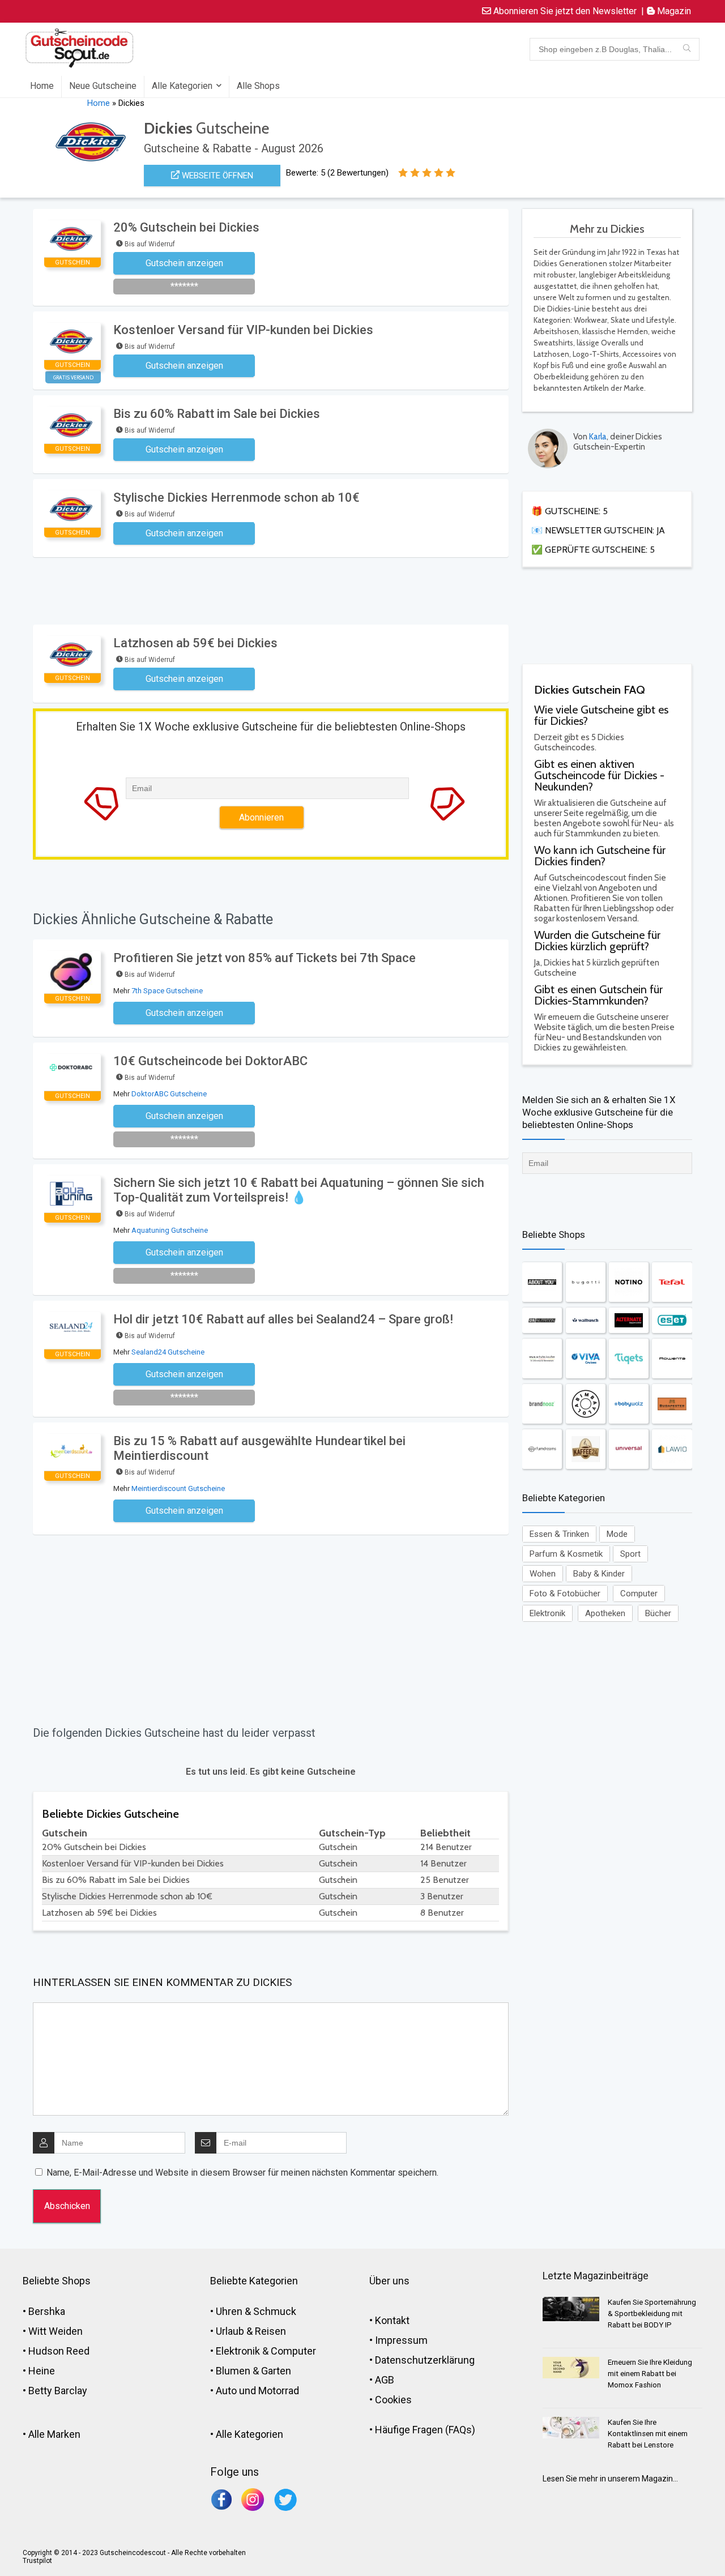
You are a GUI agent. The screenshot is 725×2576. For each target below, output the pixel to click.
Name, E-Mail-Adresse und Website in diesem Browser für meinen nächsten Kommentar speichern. (242, 2173)
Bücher (658, 1613)
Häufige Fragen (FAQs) (425, 2430)
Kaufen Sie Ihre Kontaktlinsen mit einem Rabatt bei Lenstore (648, 2434)
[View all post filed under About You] (542, 1282)
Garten (276, 2371)
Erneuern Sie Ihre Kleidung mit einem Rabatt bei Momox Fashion (650, 2374)
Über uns (389, 2281)
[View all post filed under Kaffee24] (586, 1449)
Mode (617, 1534)
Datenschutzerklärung (425, 2360)
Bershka (47, 2311)
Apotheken (605, 1613)
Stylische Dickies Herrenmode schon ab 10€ (236, 497)
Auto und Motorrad (257, 2391)
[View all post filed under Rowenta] (672, 1359)
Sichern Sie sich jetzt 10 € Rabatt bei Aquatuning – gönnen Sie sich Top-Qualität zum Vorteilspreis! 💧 (299, 1190)
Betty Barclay (58, 2391)
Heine (42, 2371)
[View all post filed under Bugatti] (586, 1282)
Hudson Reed (59, 2351)
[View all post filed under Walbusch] (586, 1320)
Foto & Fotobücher (565, 1594)
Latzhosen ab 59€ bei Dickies (195, 643)
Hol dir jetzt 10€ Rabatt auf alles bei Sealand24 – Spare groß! (283, 1319)
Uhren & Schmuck (256, 2311)
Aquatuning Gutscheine (170, 1230)
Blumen (233, 2371)
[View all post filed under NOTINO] (629, 1282)
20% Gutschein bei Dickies (186, 227)
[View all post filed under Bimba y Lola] (586, 1404)
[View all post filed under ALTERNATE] (629, 1320)
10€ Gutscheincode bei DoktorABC (210, 1061)
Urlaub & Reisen (251, 2331)
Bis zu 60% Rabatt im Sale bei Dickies (217, 414)
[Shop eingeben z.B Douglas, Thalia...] (687, 49)
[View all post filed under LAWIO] (672, 1449)
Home (42, 86)
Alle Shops (258, 86)
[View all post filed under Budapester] (672, 1404)
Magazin (673, 11)
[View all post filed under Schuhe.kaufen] (542, 1359)
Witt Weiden (56, 2331)
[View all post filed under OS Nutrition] (542, 1320)
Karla (598, 437)
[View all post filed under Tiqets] (629, 1359)
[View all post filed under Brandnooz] (542, 1404)
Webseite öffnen (216, 176)
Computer (639, 1594)
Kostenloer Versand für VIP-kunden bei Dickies (243, 330)
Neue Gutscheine (103, 86)
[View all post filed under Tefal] (672, 1282)
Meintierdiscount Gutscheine (178, 1488)
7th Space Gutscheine (167, 991)
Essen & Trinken (559, 1534)
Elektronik (547, 1613)
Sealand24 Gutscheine (168, 1352)
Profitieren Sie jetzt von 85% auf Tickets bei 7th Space (265, 958)
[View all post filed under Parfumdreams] (542, 1449)
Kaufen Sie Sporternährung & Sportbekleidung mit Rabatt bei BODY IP (652, 2314)
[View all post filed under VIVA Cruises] (586, 1359)
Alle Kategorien (182, 86)
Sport (630, 1554)
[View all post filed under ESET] (672, 1320)
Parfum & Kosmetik (566, 1554)
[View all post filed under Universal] (629, 1449)
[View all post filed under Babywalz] (629, 1404)
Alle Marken (54, 2434)
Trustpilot (37, 2561)
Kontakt (392, 2320)
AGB (385, 2380)
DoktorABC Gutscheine (169, 1094)
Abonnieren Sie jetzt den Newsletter (564, 11)
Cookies (393, 2400)
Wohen (543, 1574)
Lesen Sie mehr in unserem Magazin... (610, 2479)
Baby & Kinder (599, 1574)
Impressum (401, 2340)
